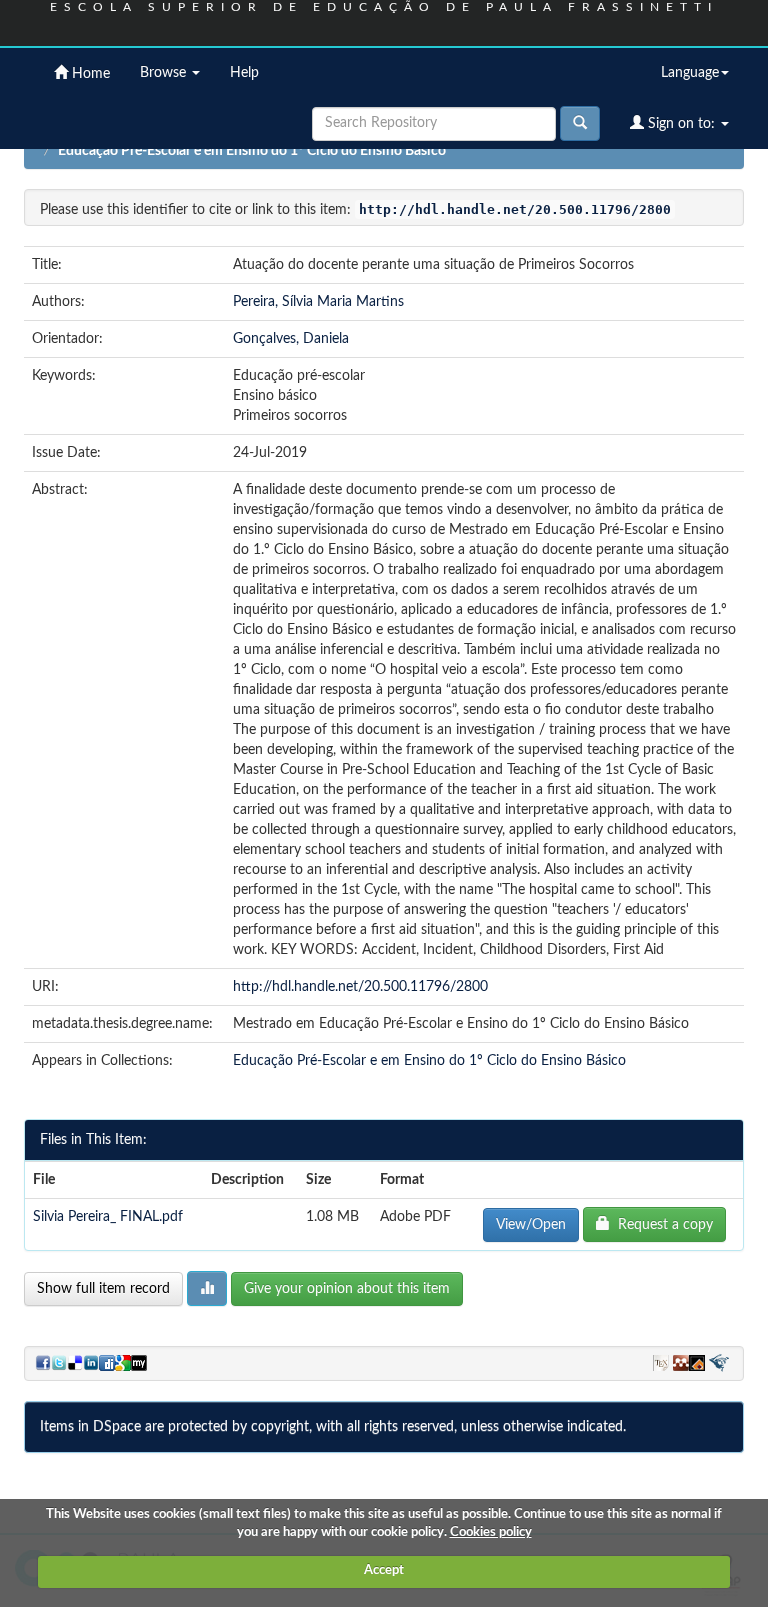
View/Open (531, 1225)
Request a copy (661, 1225)
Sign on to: (681, 124)
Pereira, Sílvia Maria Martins (318, 302)
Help (244, 73)
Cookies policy (491, 1532)
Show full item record (103, 1289)
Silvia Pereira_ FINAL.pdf (108, 1217)
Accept (384, 1570)
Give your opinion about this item (347, 1289)
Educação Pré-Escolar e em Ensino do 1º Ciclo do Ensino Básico (252, 151)
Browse (165, 73)
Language (690, 73)
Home (89, 74)
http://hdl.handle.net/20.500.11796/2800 (360, 987)
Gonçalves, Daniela (291, 339)
